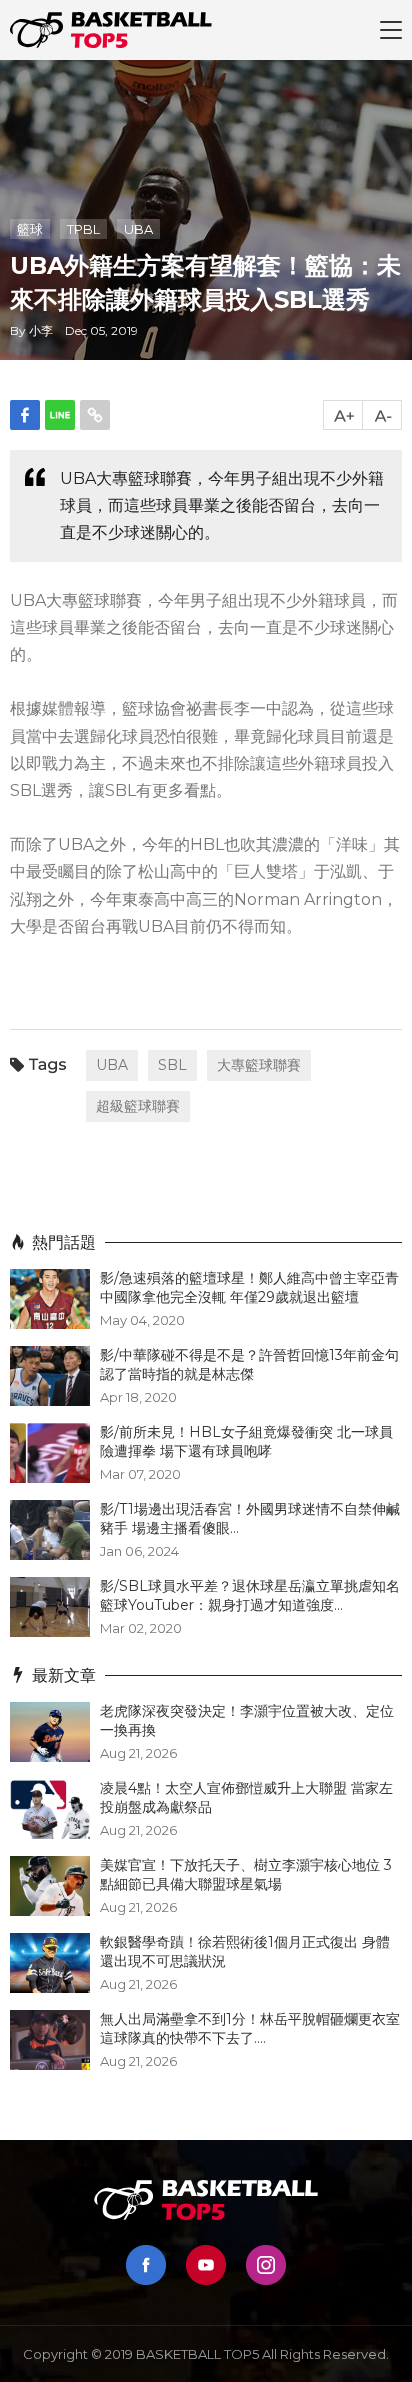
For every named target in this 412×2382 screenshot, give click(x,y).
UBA (138, 229)
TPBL (83, 229)
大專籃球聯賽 (259, 1065)
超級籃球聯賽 (138, 1106)
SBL (172, 1065)
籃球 (30, 229)
